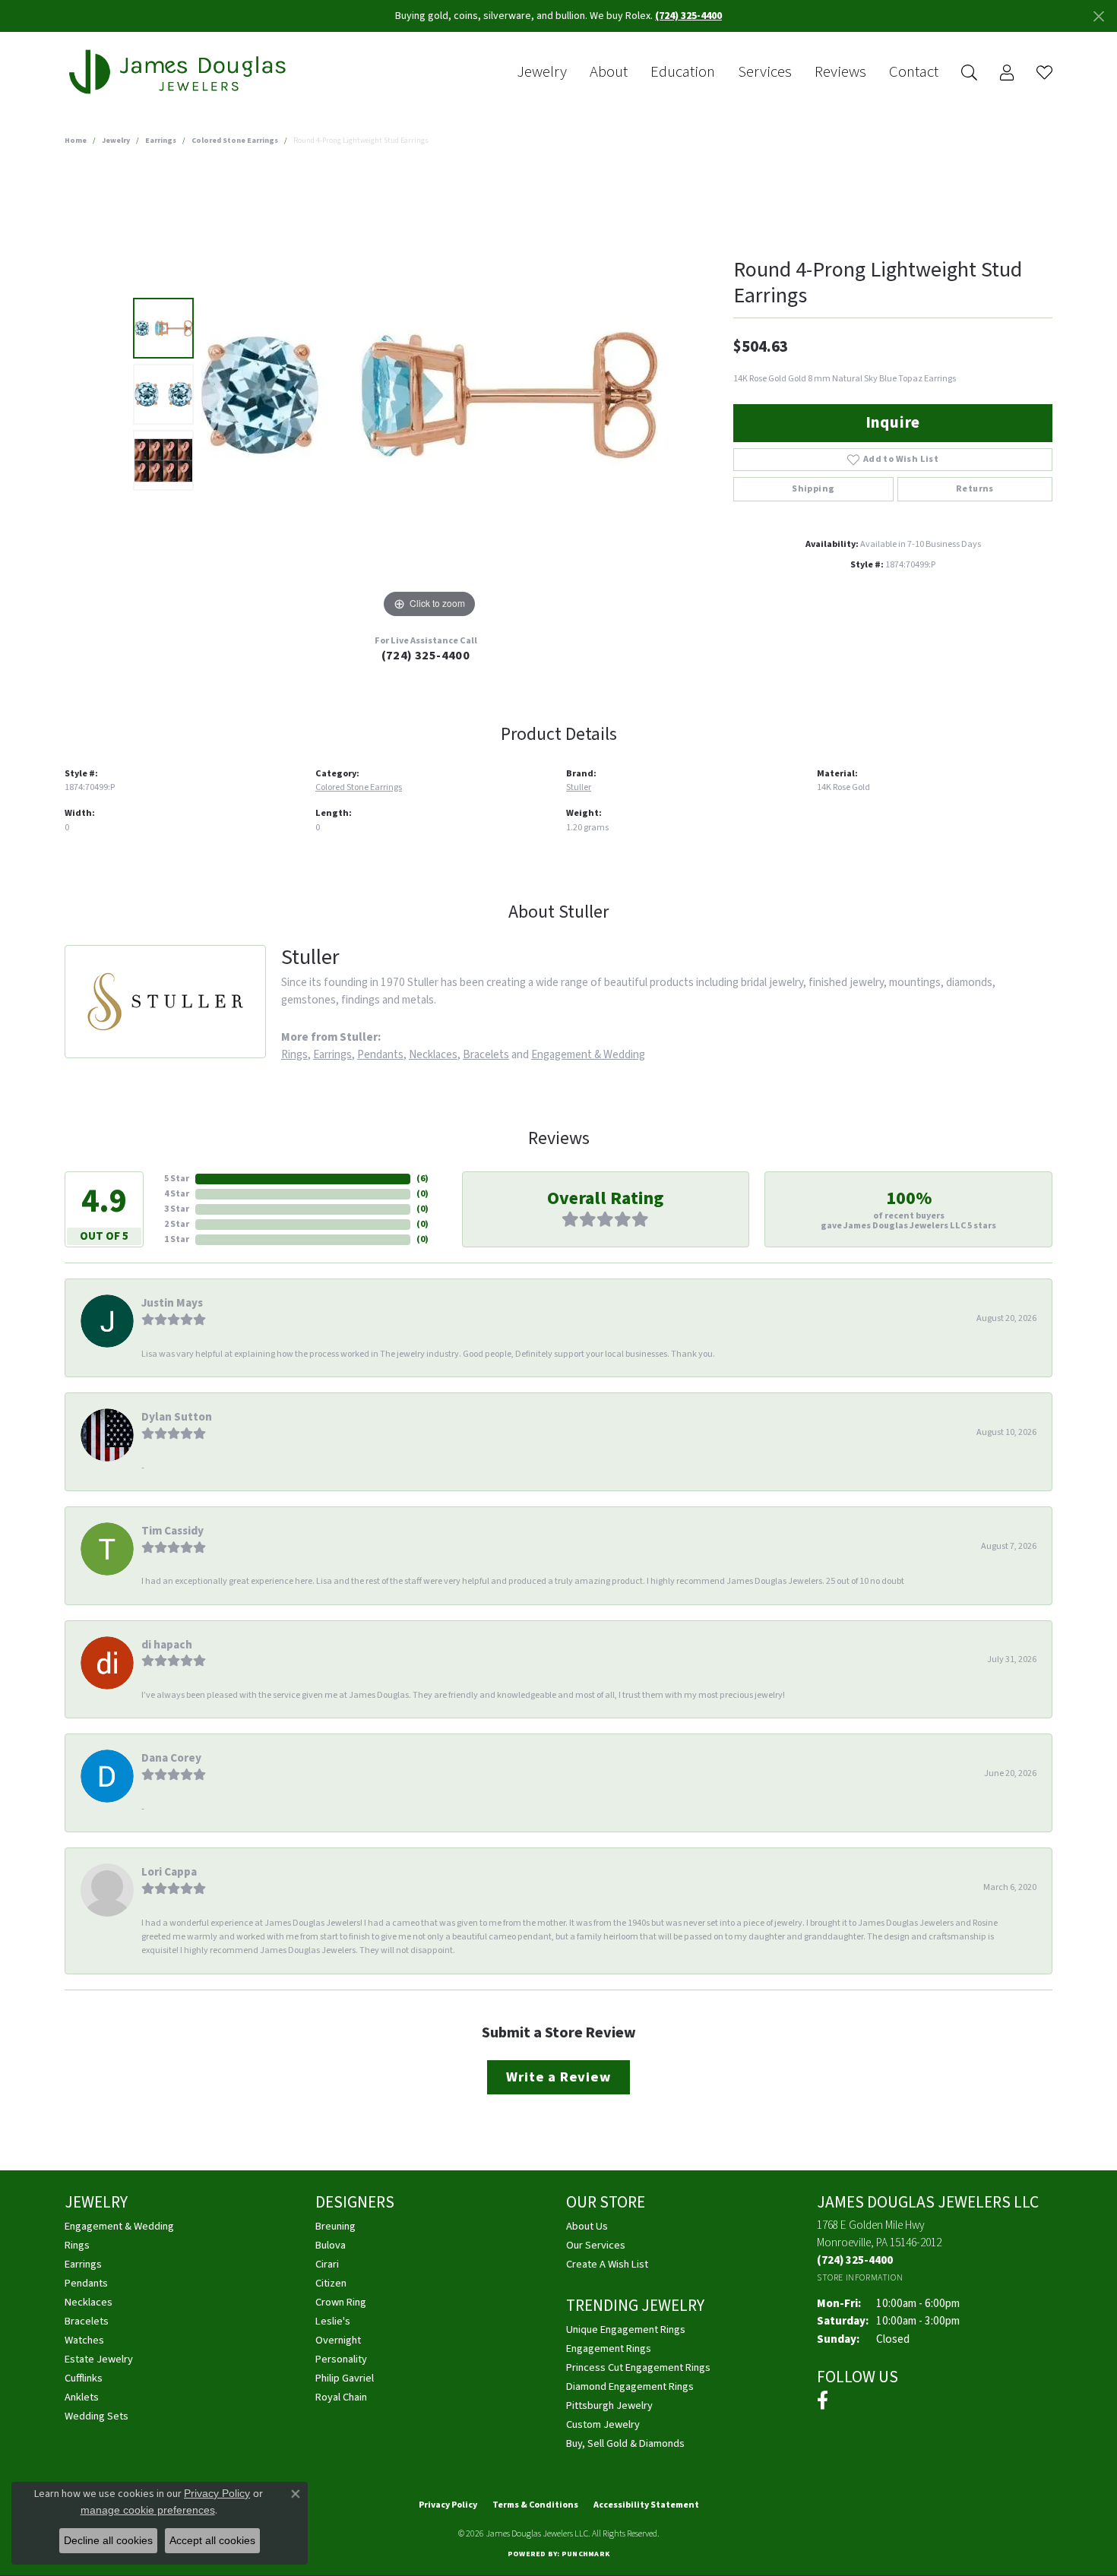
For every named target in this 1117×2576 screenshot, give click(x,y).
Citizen (331, 2283)
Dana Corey (171, 1758)
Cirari (327, 2264)
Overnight (338, 2340)
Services (765, 72)
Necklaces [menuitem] (89, 2302)
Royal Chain (341, 2397)
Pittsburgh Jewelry (609, 2405)
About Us (587, 2226)
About (609, 72)
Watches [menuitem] (84, 2340)
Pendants (380, 1054)
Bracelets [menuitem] (87, 2321)
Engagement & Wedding (588, 1054)
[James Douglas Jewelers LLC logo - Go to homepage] (180, 72)
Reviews (840, 72)
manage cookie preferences (148, 2510)
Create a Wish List (607, 2264)
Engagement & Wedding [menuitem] (119, 2226)
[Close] (1098, 16)
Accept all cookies (212, 2540)
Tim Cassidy (172, 1531)
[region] (429, 394)
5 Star (177, 1179)
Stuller (579, 787)
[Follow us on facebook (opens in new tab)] (823, 2401)
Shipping (813, 489)
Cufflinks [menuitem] (84, 2378)
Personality (341, 2359)
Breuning (335, 2226)
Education (683, 72)
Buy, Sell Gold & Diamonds (625, 2443)
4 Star (177, 1194)
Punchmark (585, 2554)
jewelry (116, 141)
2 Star (177, 1224)
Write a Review (558, 2077)
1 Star (177, 1239)
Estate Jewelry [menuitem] (99, 2359)
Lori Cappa (169, 1872)
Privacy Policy (448, 2505)
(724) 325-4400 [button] (688, 16)
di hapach (167, 1645)
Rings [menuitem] (77, 2245)
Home (76, 141)
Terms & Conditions (535, 2505)
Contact (914, 72)
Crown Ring (341, 2302)
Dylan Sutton (177, 1417)
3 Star (177, 1209)
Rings (294, 1054)
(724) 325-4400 (426, 656)
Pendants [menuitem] (86, 2283)
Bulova (331, 2245)
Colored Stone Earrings (235, 141)
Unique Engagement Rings (626, 2329)
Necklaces (433, 1054)
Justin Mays (172, 1303)
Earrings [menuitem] (83, 2264)
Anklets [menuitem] (82, 2397)
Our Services (596, 2245)
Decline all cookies (108, 2540)
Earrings (161, 141)
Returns (975, 489)
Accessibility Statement (646, 2505)
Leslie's (333, 2321)
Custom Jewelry (603, 2424)
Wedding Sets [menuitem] (97, 2416)
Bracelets (486, 1054)
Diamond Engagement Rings (630, 2386)
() (422, 1179)
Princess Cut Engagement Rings (638, 2367)
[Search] (969, 73)
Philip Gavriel (345, 2378)
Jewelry (542, 72)
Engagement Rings (609, 2348)
